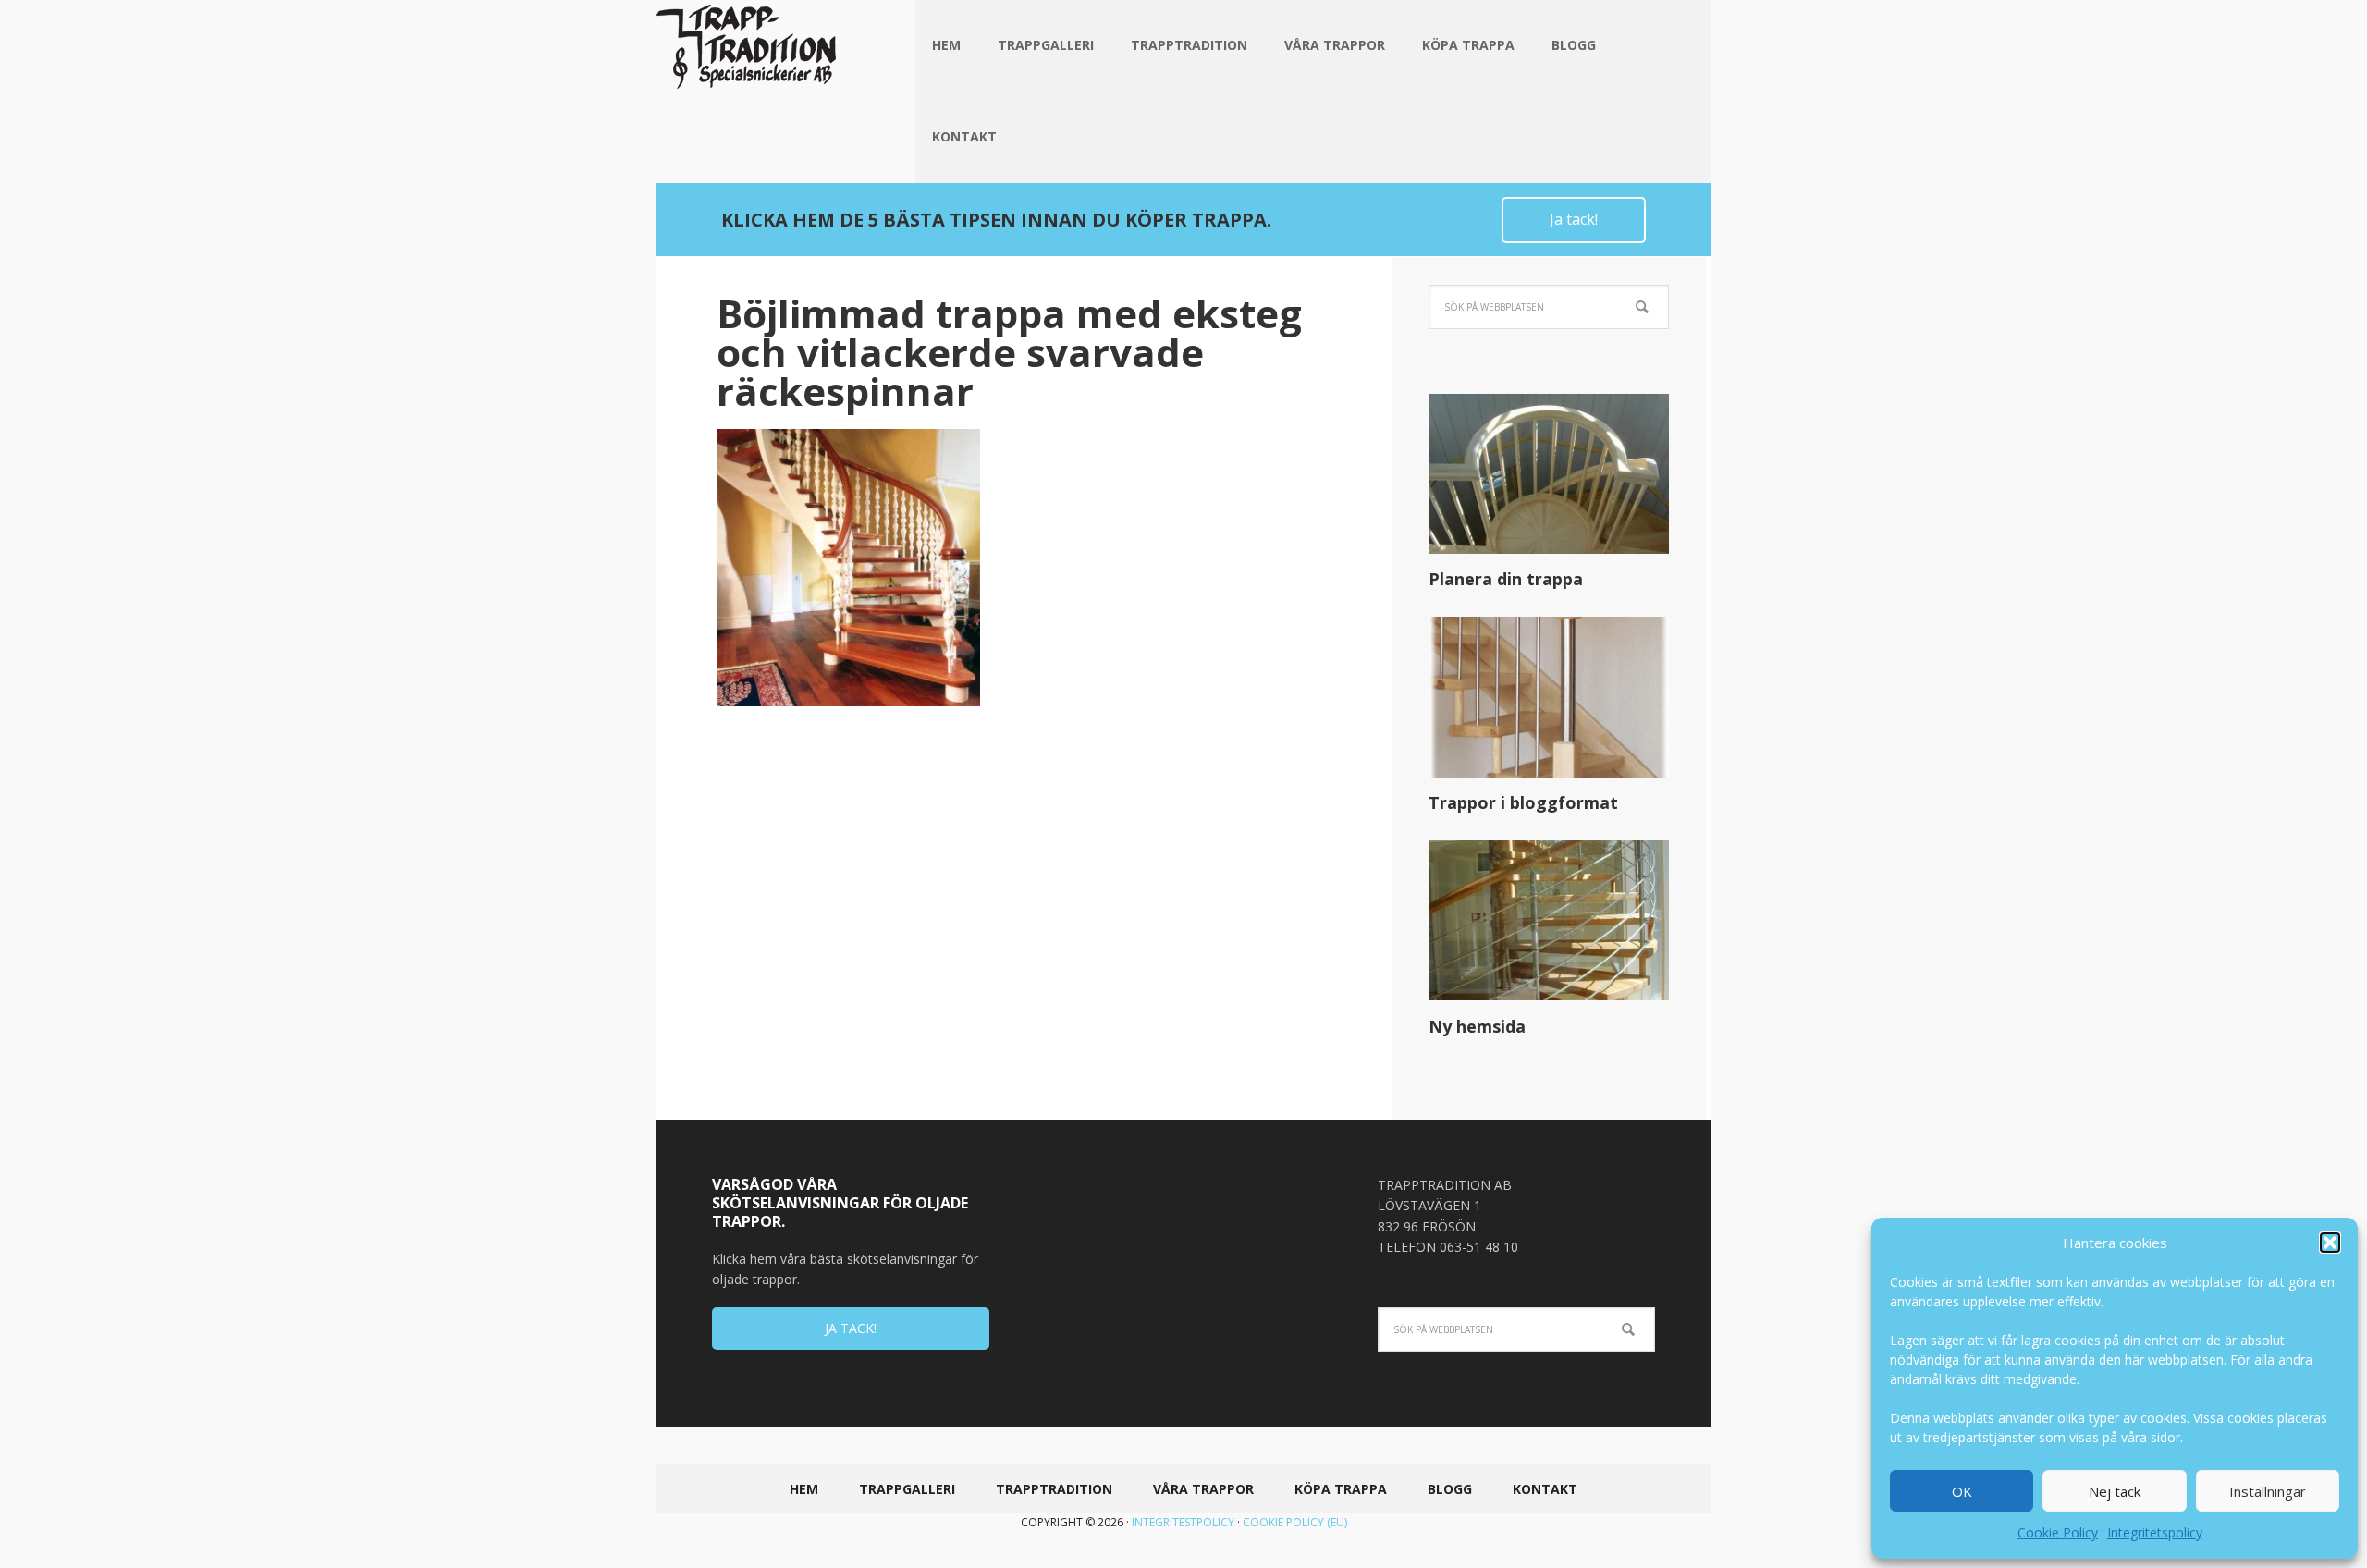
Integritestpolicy (1183, 1522)
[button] (2330, 1243)
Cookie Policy (2058, 1532)
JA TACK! (851, 1328)
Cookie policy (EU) (1295, 1522)
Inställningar (2268, 1491)
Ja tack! (1574, 219)
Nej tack (2115, 1491)
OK (1962, 1491)
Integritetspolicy (2155, 1532)
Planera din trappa (1506, 579)
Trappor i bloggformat (1523, 802)
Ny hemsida (1477, 1026)
